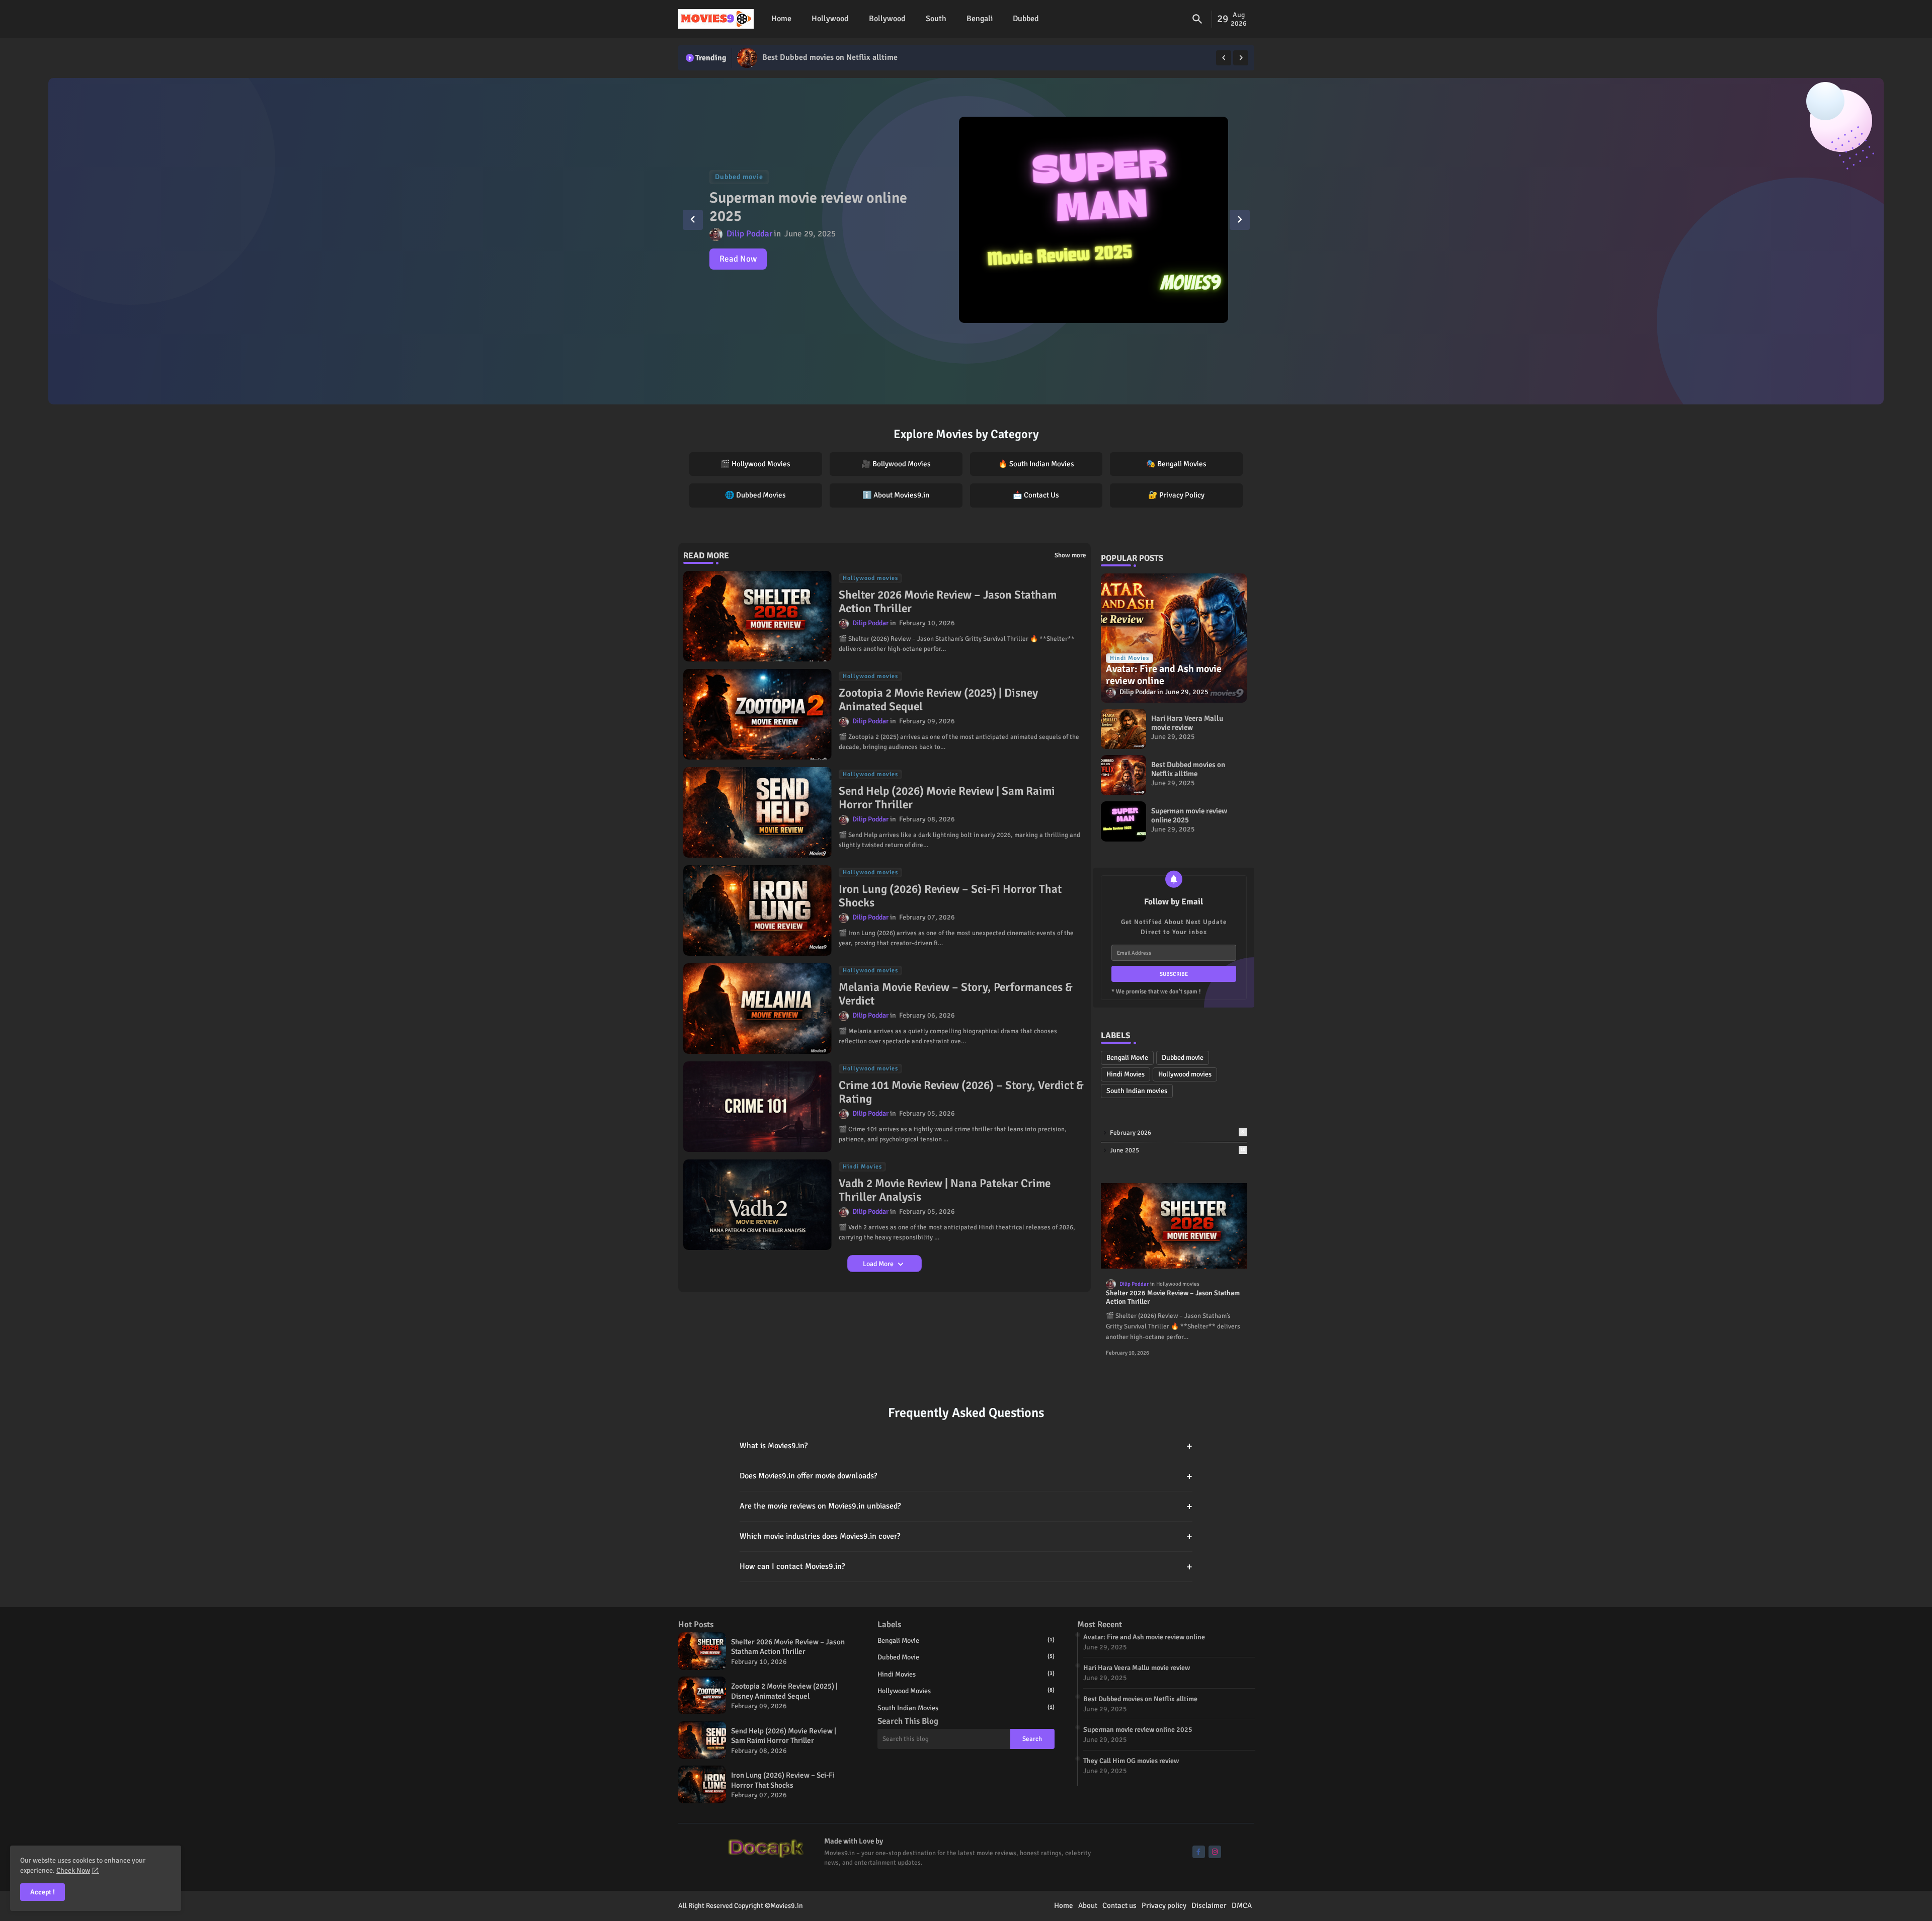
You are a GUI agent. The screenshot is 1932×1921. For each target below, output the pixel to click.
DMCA (1242, 1905)
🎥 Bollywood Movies (896, 464)
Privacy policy (1164, 1905)
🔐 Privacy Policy (1176, 495)
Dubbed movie (1183, 1058)
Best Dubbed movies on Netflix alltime (1188, 769)
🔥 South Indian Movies (1036, 464)
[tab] (781, 19)
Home (781, 19)
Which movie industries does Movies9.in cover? (966, 1536)
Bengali (980, 19)
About (1088, 1905)
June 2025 (1178, 1150)
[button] (1197, 19)
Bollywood (887, 19)
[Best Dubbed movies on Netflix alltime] (1123, 775)
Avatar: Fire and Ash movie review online (1144, 1637)
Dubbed (1026, 19)
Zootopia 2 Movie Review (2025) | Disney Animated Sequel (938, 700)
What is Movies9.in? (966, 1446)
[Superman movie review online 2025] (747, 58)
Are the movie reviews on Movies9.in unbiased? (966, 1506)
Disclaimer (1209, 1905)
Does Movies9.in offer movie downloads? (966, 1476)
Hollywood (830, 19)
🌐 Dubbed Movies (755, 495)
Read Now (738, 259)
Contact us (1119, 1905)
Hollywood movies (1185, 1074)
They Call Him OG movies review (790, 207)
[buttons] (1199, 1852)
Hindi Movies (1125, 1074)
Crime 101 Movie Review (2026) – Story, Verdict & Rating (961, 1092)
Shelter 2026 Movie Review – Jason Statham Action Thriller (948, 602)
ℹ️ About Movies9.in (896, 495)
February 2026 (1177, 1133)
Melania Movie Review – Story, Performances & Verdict (956, 994)
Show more (1070, 555)
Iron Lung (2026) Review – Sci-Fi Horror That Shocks (950, 896)
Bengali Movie (1127, 1058)
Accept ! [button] (43, 1892)
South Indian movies (1137, 1091)
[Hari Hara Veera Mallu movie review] (1123, 729)
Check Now (73, 1870)
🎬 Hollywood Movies (755, 464)
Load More (879, 1264)
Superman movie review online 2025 (826, 57)
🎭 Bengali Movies (1176, 464)
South (936, 19)
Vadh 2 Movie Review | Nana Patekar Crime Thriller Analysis (945, 1190)
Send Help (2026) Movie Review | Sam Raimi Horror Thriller (947, 798)
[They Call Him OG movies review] (1094, 220)
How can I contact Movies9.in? (966, 1567)
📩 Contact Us (1036, 495)
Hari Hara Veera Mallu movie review (1187, 723)
